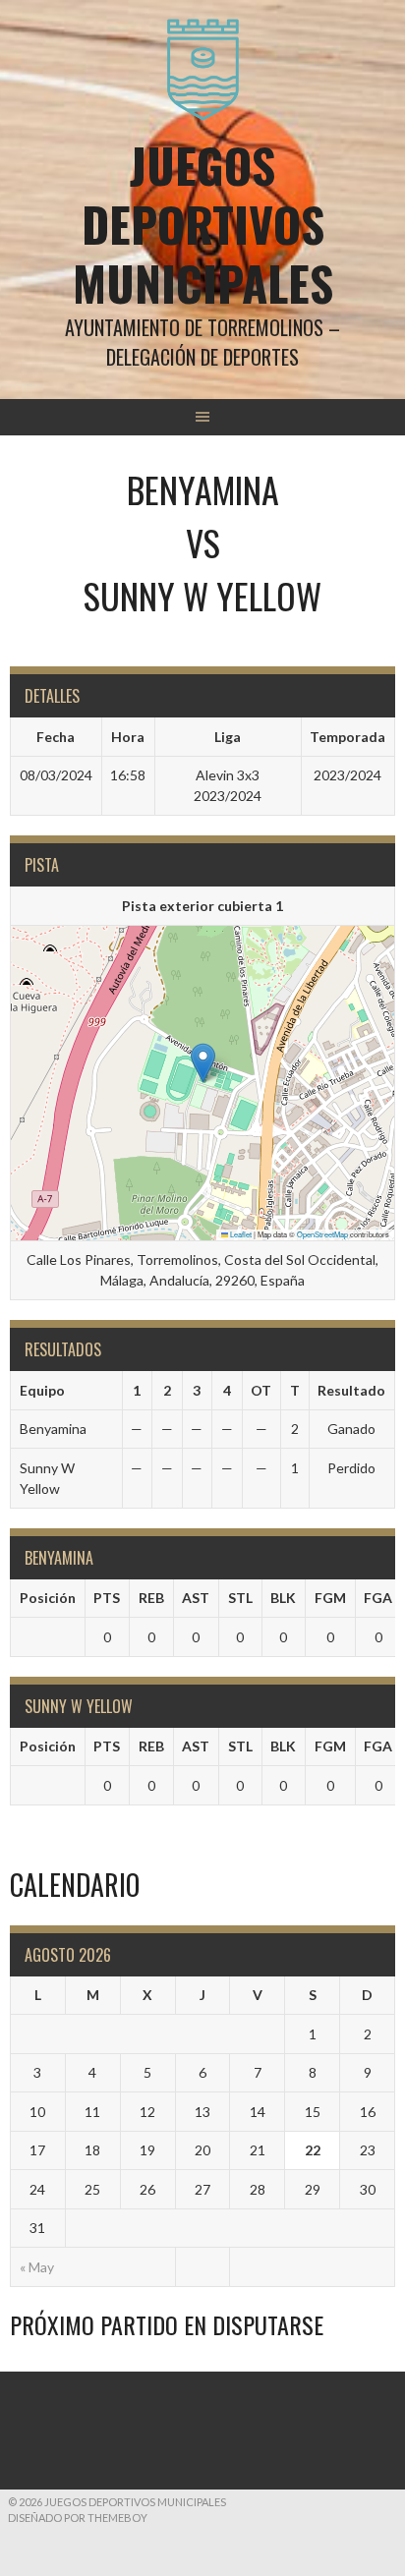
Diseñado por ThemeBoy (78, 2518)
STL (240, 1598)
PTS (107, 1598)
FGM (330, 1598)
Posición (48, 1598)
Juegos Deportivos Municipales (203, 224)
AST (196, 1598)
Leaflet (240, 1234)
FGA (378, 1598)
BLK (283, 1598)
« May (37, 2267)
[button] (203, 1063)
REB (151, 1598)
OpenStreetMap (322, 1234)
